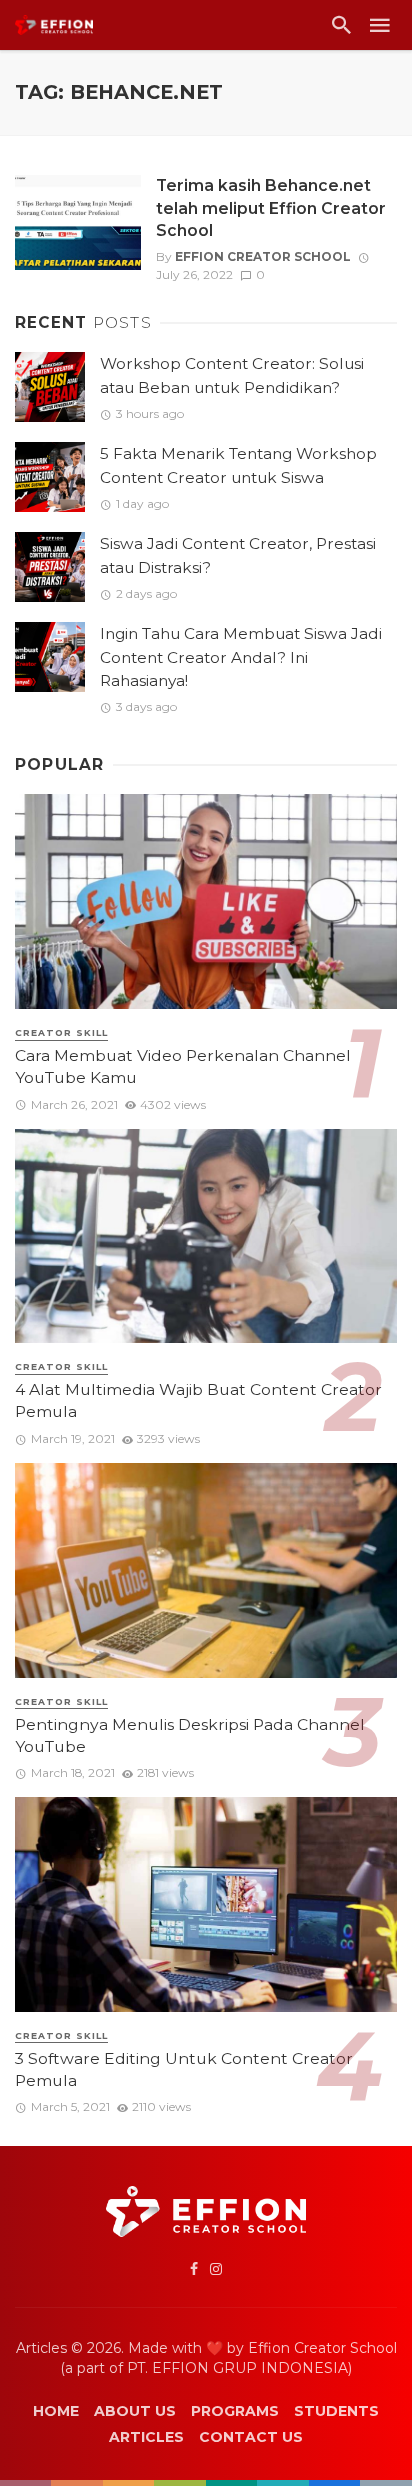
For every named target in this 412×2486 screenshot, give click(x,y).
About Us (135, 2411)
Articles (146, 2437)
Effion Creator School (263, 256)
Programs (235, 2411)
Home (56, 2411)
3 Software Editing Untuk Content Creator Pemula (184, 2069)
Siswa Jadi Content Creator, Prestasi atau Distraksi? (238, 555)
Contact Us (251, 2437)
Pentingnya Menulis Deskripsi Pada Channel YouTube (190, 1735)
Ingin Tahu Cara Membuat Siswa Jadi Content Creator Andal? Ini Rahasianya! (241, 656)
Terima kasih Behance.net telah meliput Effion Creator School (271, 207)
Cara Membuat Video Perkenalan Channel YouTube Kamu (183, 1066)
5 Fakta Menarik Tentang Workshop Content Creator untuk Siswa (238, 465)
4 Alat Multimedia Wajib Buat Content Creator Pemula (198, 1400)
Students (336, 2411)
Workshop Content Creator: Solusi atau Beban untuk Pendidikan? (232, 375)
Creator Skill (61, 1032)
